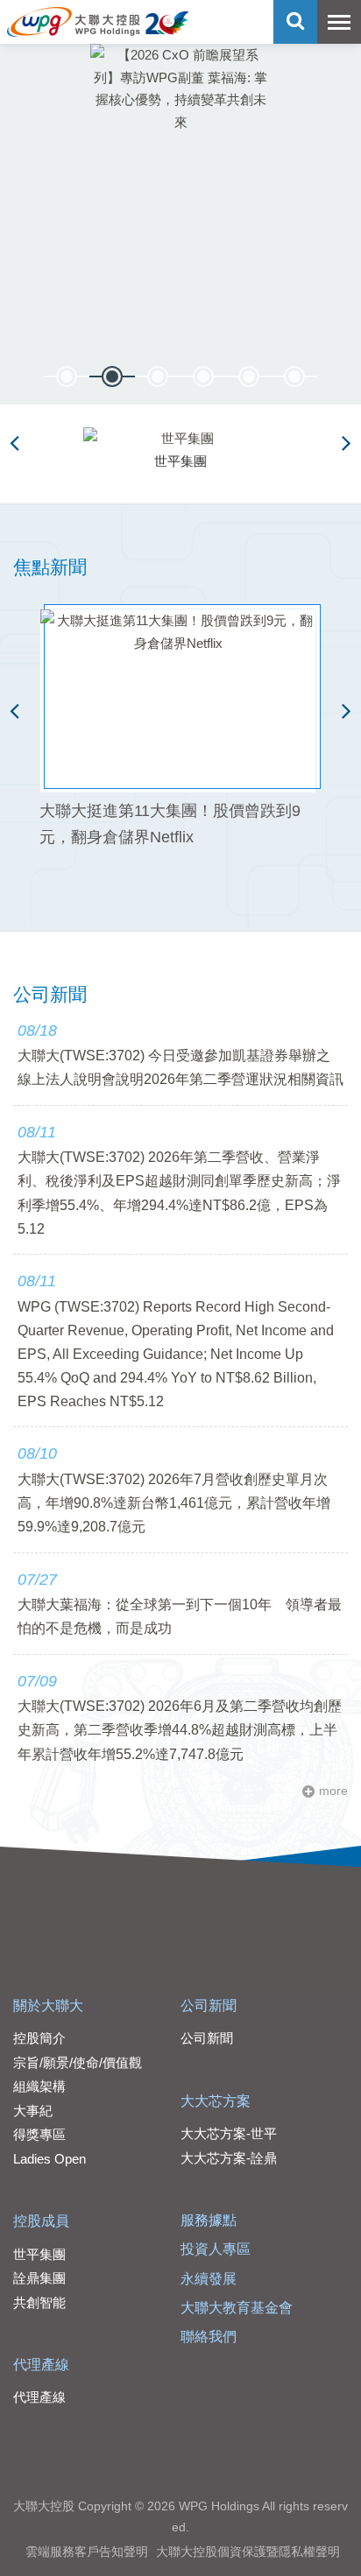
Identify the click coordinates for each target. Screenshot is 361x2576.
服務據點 (209, 2220)
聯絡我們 (209, 2337)
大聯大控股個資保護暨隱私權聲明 (248, 2551)
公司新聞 (209, 2006)
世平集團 (39, 2254)
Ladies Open (50, 2159)
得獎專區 (39, 2134)
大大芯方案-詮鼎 (229, 2158)
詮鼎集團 (39, 2278)
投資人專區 (216, 2249)
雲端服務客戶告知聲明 (87, 2551)
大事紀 (33, 2111)
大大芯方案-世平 (229, 2133)
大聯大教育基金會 (237, 2308)
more (333, 1791)
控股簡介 (39, 2038)
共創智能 (39, 2302)
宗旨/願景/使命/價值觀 (78, 2062)
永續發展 (209, 2279)
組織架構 (39, 2086)
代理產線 (41, 2365)
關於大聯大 (48, 2006)
